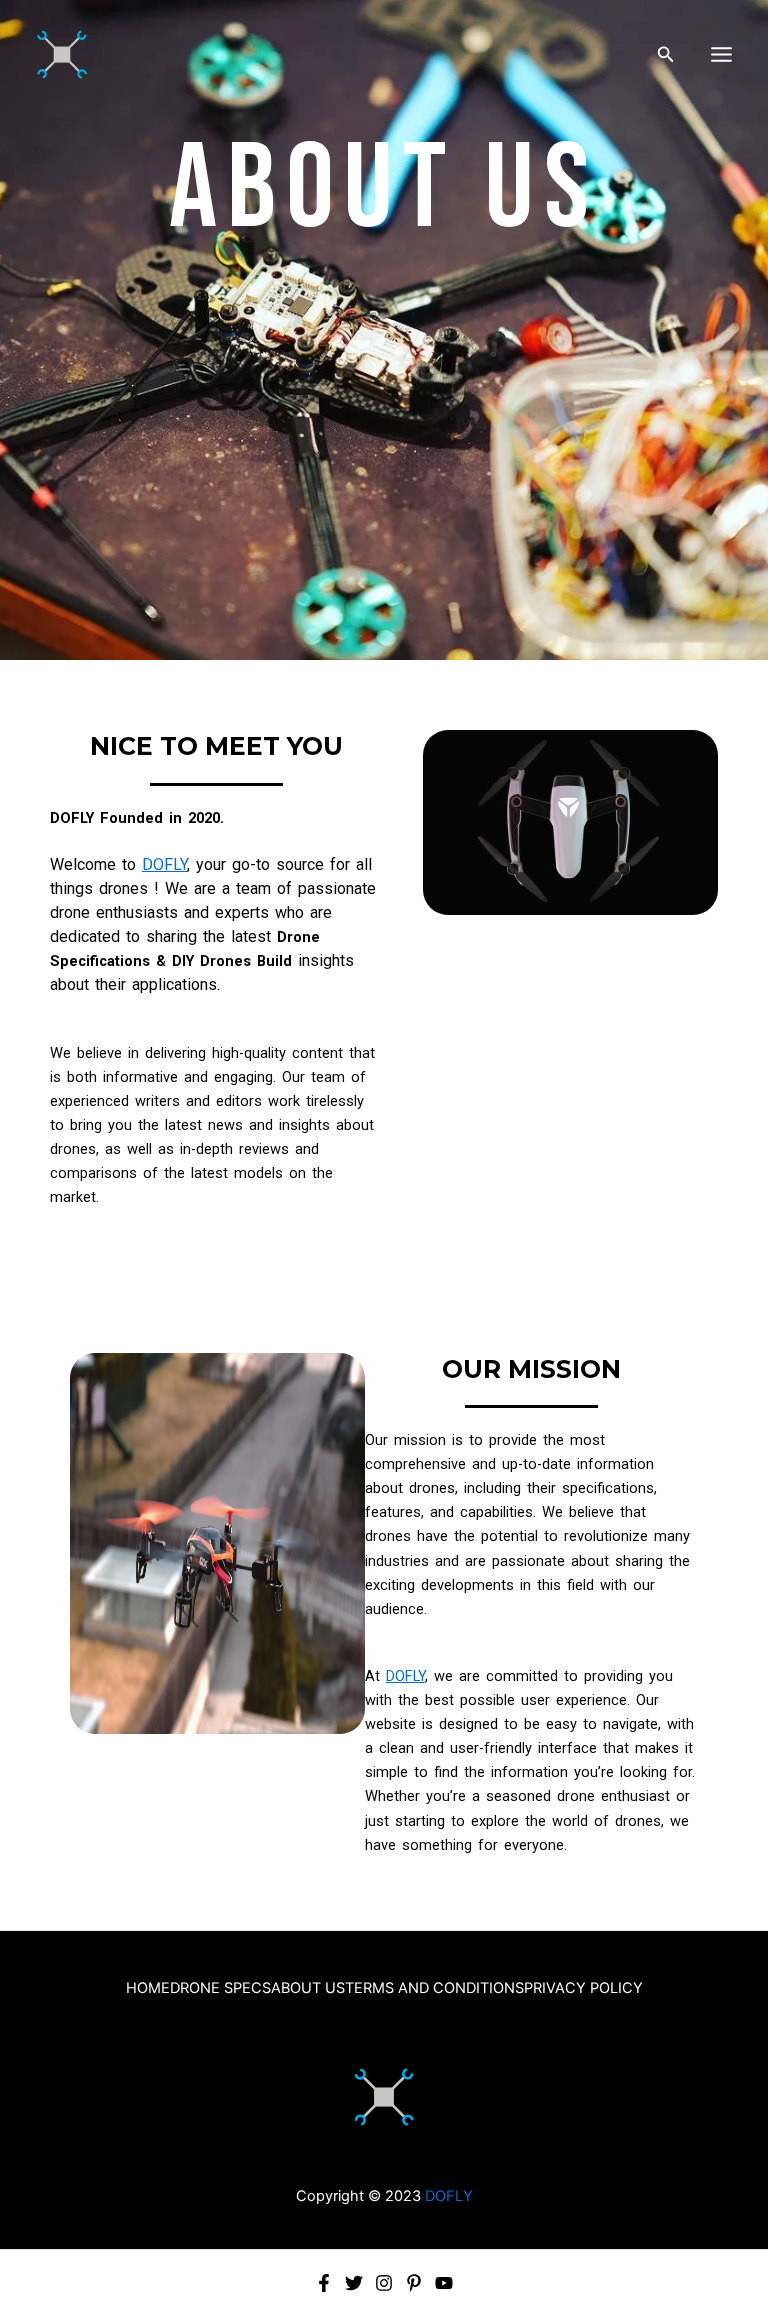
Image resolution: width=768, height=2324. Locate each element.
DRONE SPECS (220, 1988)
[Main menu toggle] (721, 54)
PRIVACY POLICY (583, 1988)
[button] (666, 54)
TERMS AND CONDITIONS (434, 1988)
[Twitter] (354, 2283)
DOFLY (164, 864)
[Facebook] (324, 2283)
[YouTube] (444, 2283)
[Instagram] (384, 2283)
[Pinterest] (414, 2283)
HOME (148, 1988)
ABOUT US (308, 1988)
